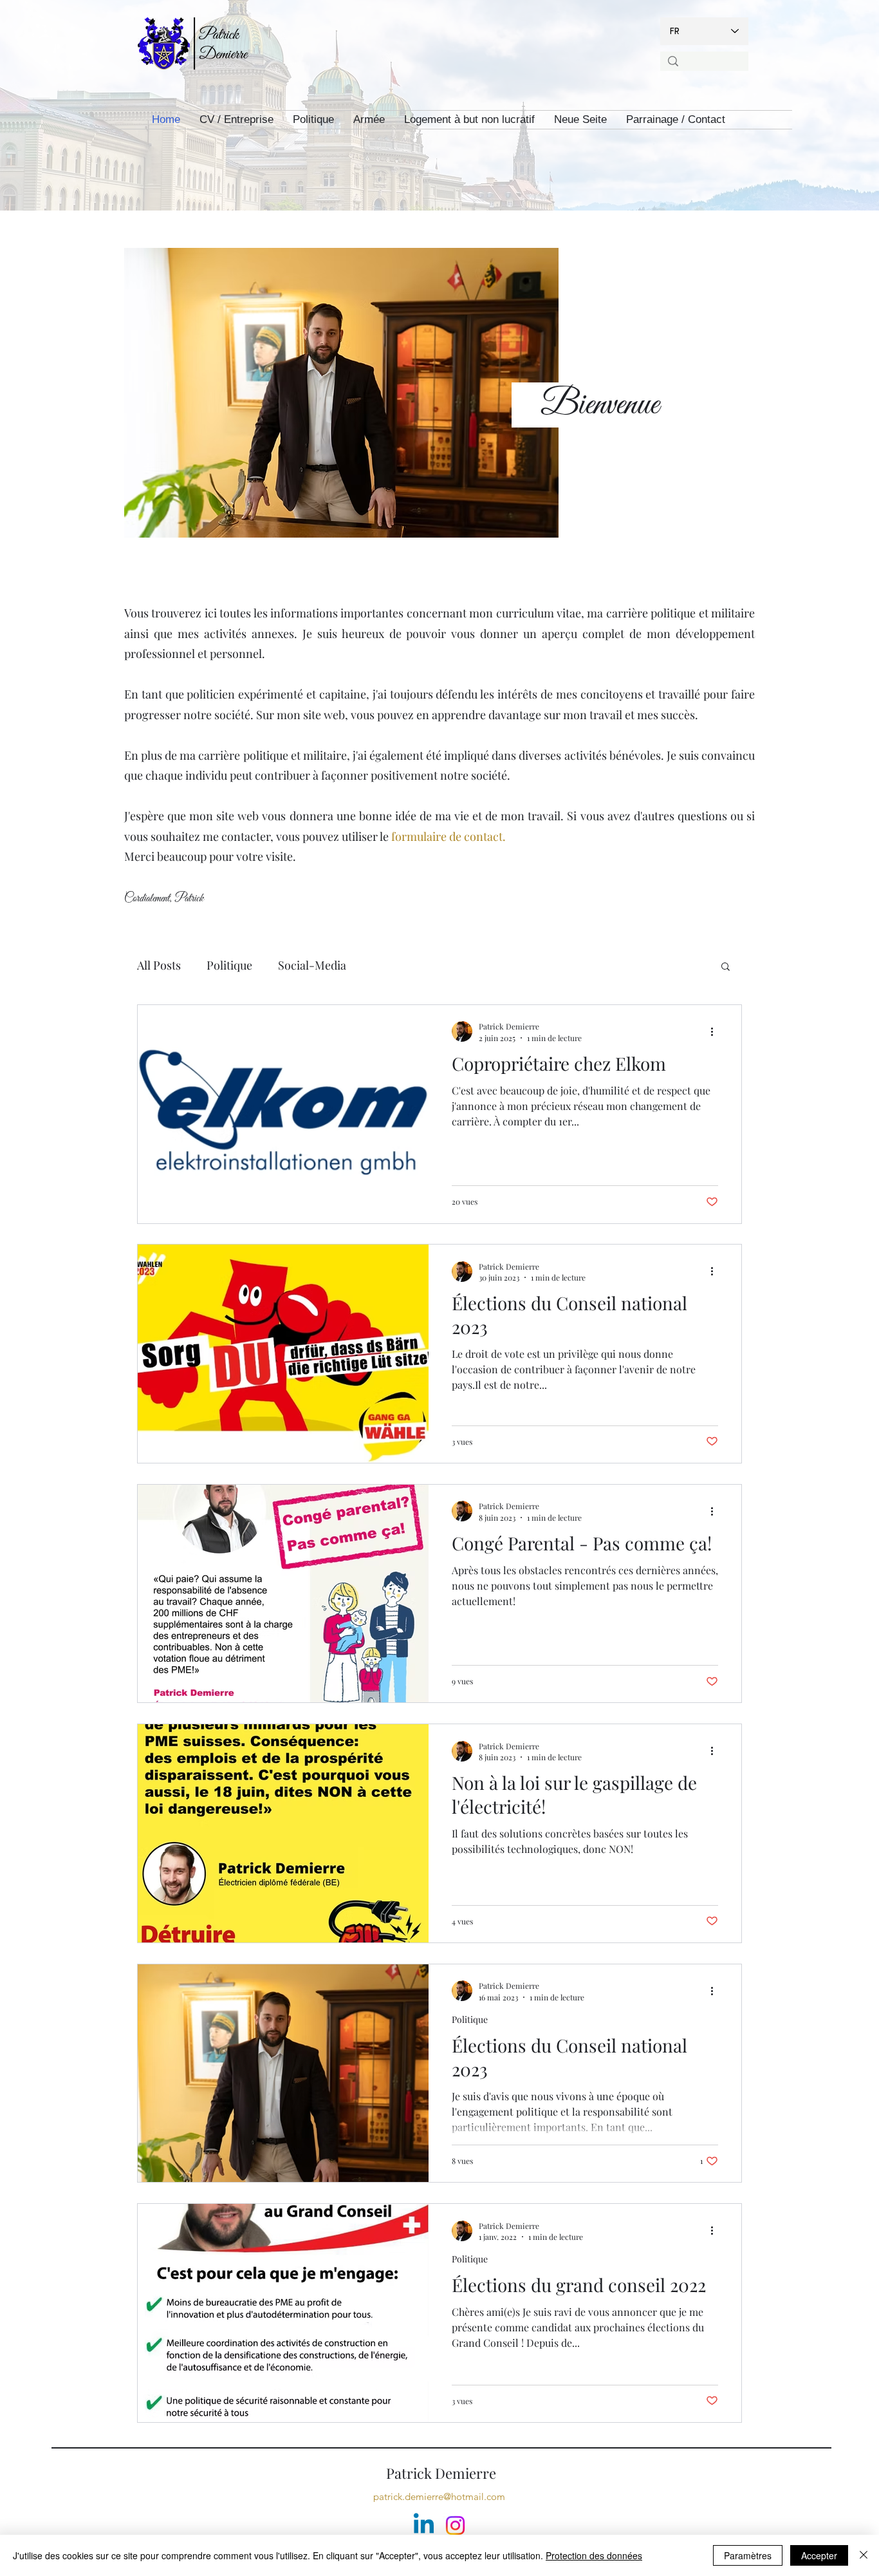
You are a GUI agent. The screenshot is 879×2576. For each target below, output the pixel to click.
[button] (726, 967)
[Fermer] (864, 2555)
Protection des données (594, 2555)
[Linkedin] (424, 2525)
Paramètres (748, 2555)
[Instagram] (455, 2525)
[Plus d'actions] (716, 1031)
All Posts (159, 965)
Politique (229, 965)
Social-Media (312, 965)
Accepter (819, 2555)
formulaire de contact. (449, 836)
